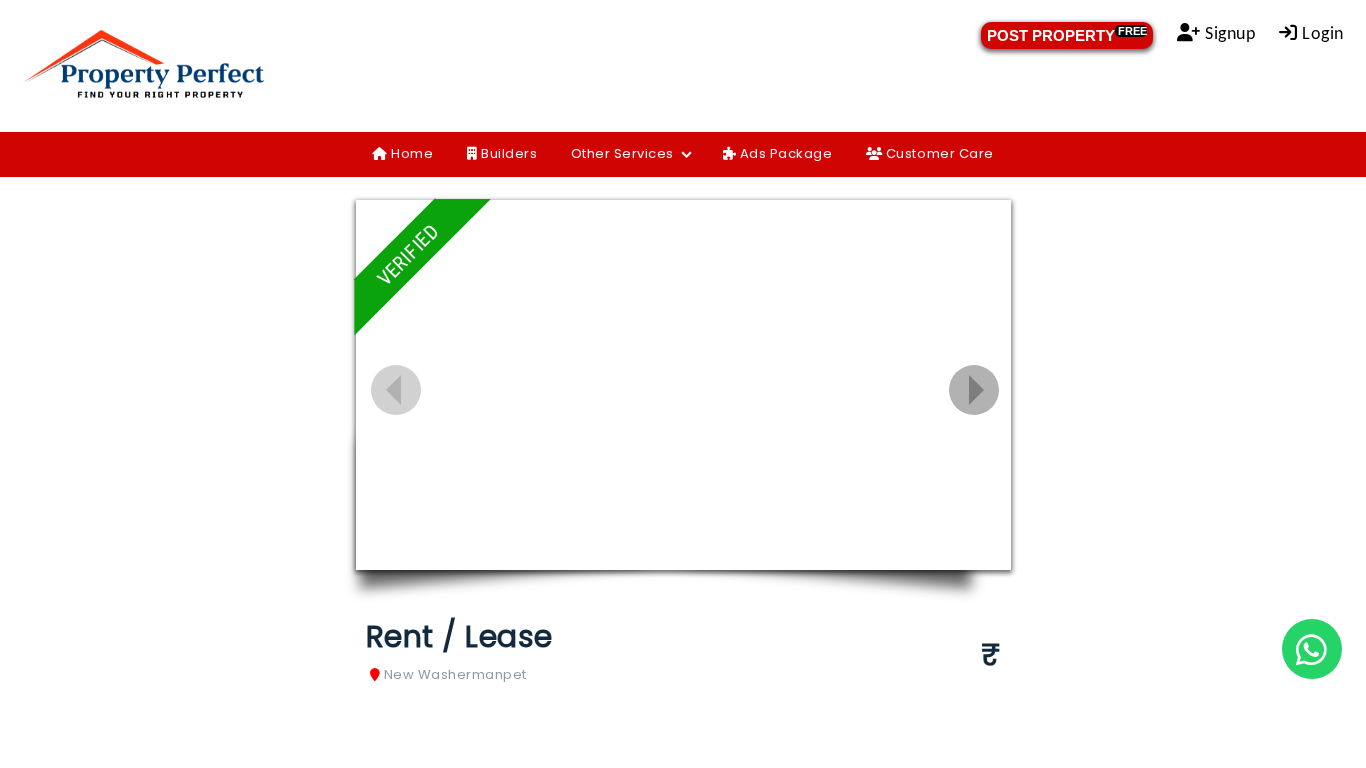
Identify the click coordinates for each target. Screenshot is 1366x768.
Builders (508, 153)
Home (411, 153)
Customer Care (937, 153)
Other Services (622, 153)
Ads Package (784, 153)
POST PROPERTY (1067, 34)
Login (1321, 34)
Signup (1228, 34)
